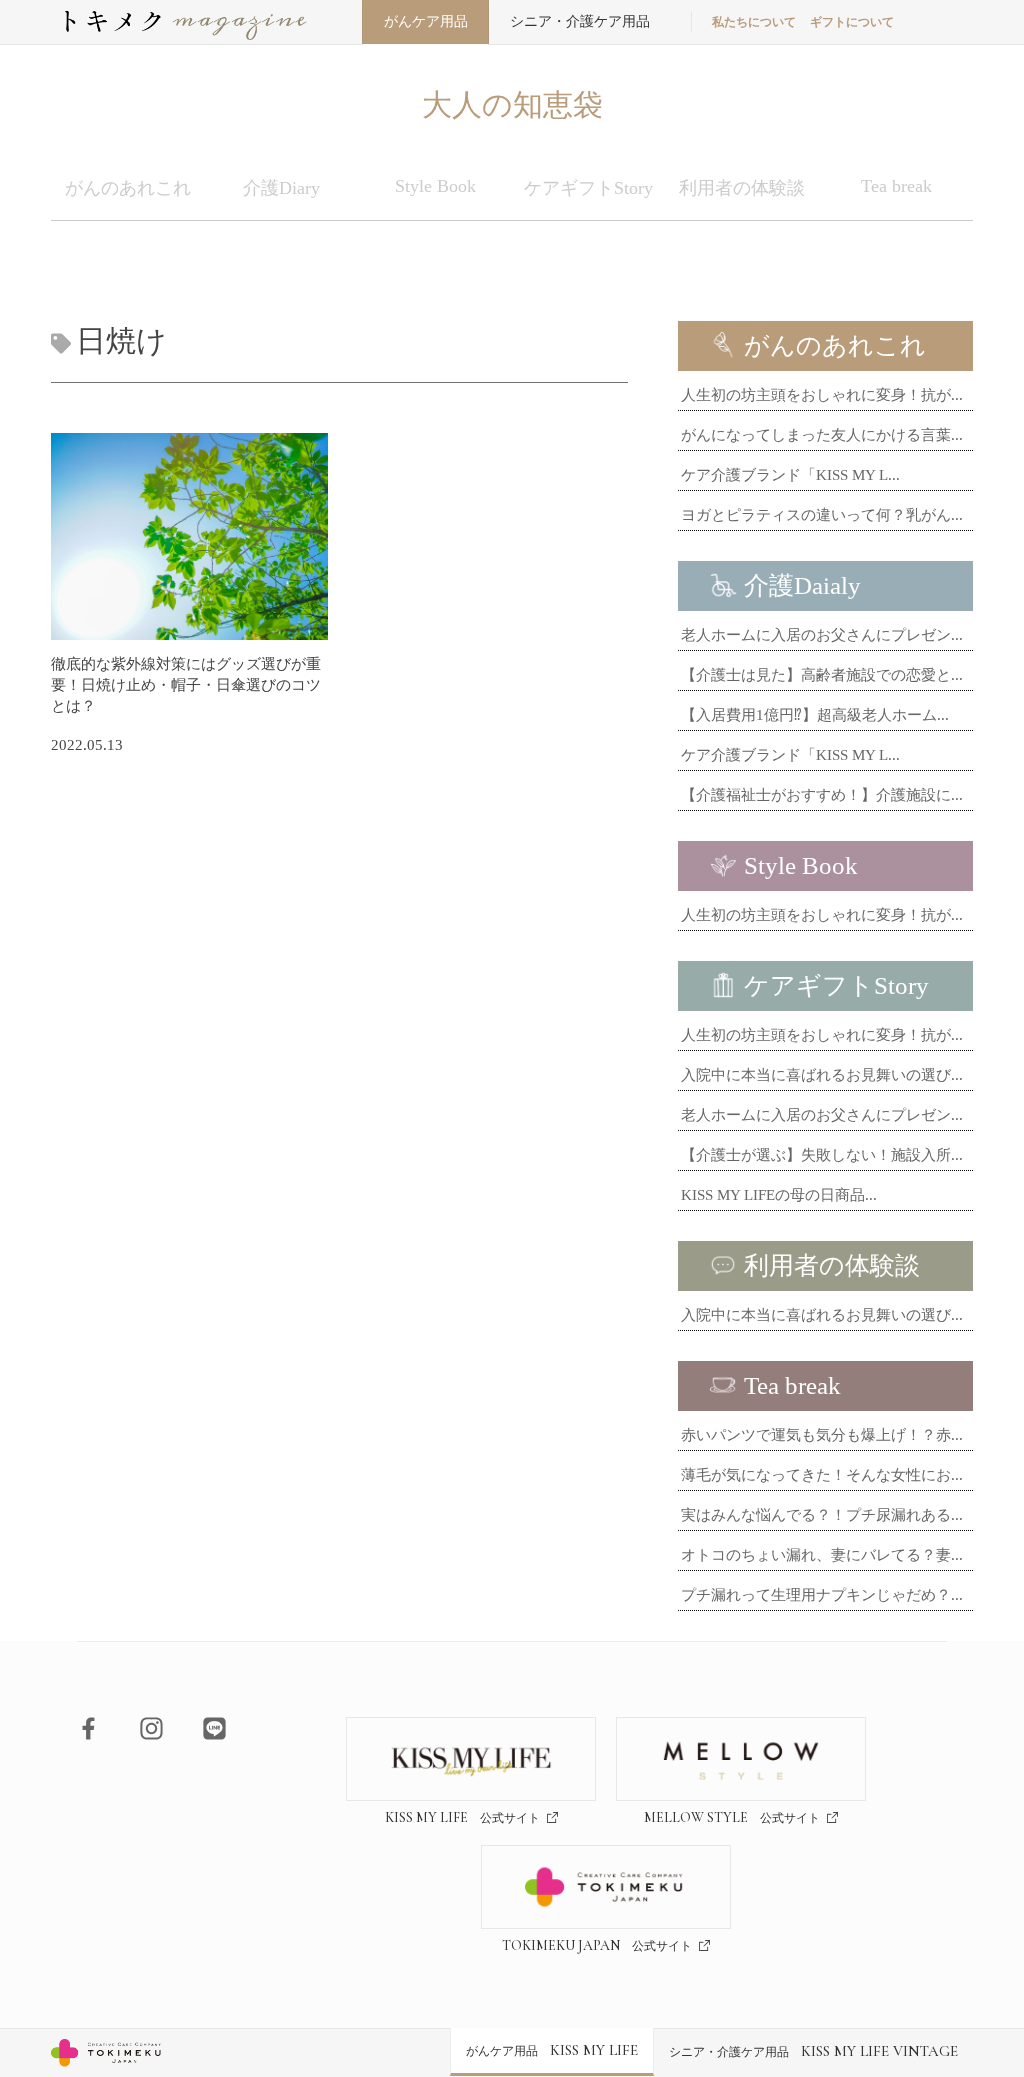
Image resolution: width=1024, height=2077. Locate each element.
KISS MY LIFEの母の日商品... (779, 1195)
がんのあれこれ (128, 188)
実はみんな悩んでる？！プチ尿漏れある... (822, 1515)
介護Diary (281, 188)
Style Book (435, 186)
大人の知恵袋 (512, 104)
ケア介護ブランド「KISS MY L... (790, 475)
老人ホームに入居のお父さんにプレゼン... (822, 635)
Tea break (896, 186)
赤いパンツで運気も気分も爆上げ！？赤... (822, 1435)
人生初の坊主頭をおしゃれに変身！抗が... (822, 395)
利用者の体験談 (742, 188)
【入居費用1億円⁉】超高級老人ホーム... (815, 715)
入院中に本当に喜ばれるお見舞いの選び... (822, 1075)
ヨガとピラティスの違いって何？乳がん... (822, 515)
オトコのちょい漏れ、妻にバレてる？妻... (822, 1555)
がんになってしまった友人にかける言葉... (822, 435)
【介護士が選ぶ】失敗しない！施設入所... (822, 1155)
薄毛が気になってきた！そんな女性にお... (822, 1475)
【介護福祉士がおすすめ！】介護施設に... (822, 795)
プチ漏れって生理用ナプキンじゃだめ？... (822, 1595)
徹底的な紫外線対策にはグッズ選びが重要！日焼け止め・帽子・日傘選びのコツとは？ (186, 685)
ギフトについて (852, 22)
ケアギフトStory (588, 188)
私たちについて (754, 22)
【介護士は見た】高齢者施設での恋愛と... (822, 675)
